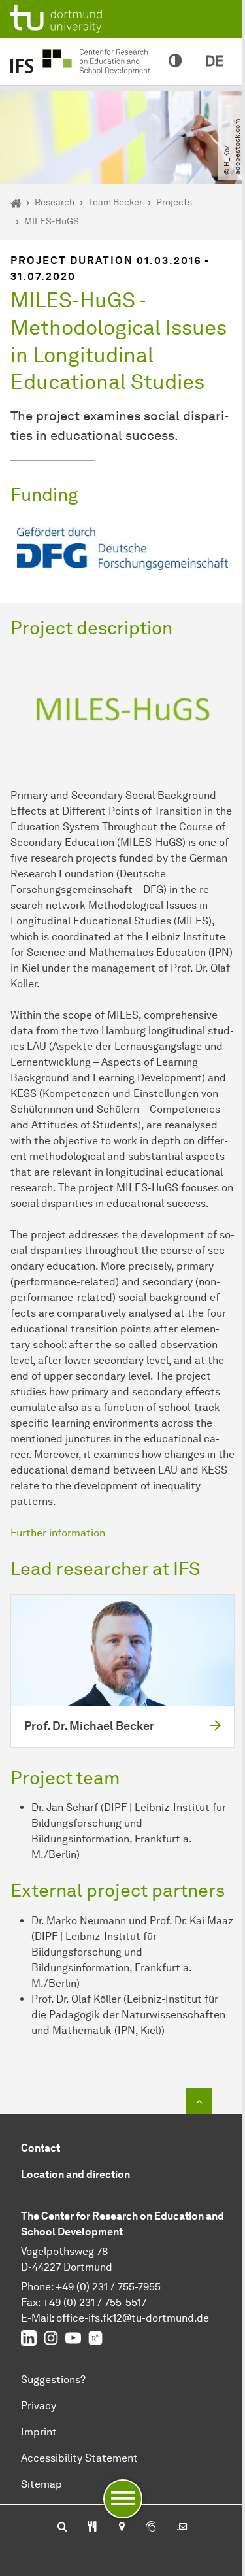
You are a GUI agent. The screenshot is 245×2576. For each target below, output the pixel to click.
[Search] (62, 2528)
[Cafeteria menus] (92, 2528)
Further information (58, 1533)
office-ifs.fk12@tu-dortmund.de (133, 2318)
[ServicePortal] (151, 2528)
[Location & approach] (121, 2528)
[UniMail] (182, 2528)
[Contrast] (175, 61)
